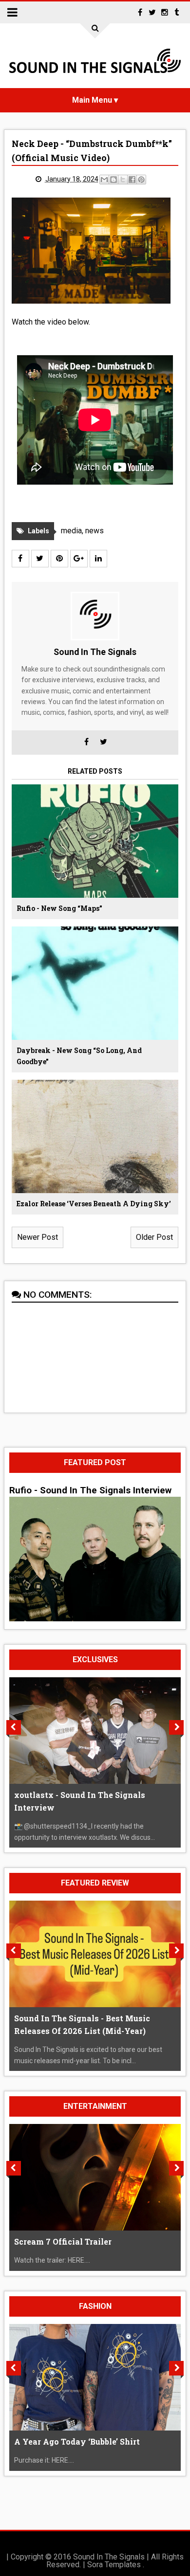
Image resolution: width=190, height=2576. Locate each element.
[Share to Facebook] (132, 180)
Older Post (154, 1237)
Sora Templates (114, 2565)
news (95, 531)
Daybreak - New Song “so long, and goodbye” (79, 1056)
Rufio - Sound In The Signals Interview (90, 1490)
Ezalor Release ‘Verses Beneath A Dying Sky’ (94, 1204)
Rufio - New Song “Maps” (59, 908)
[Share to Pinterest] (141, 180)
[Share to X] (123, 180)
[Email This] (104, 180)
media (71, 531)
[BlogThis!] (114, 180)
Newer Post (38, 1237)
